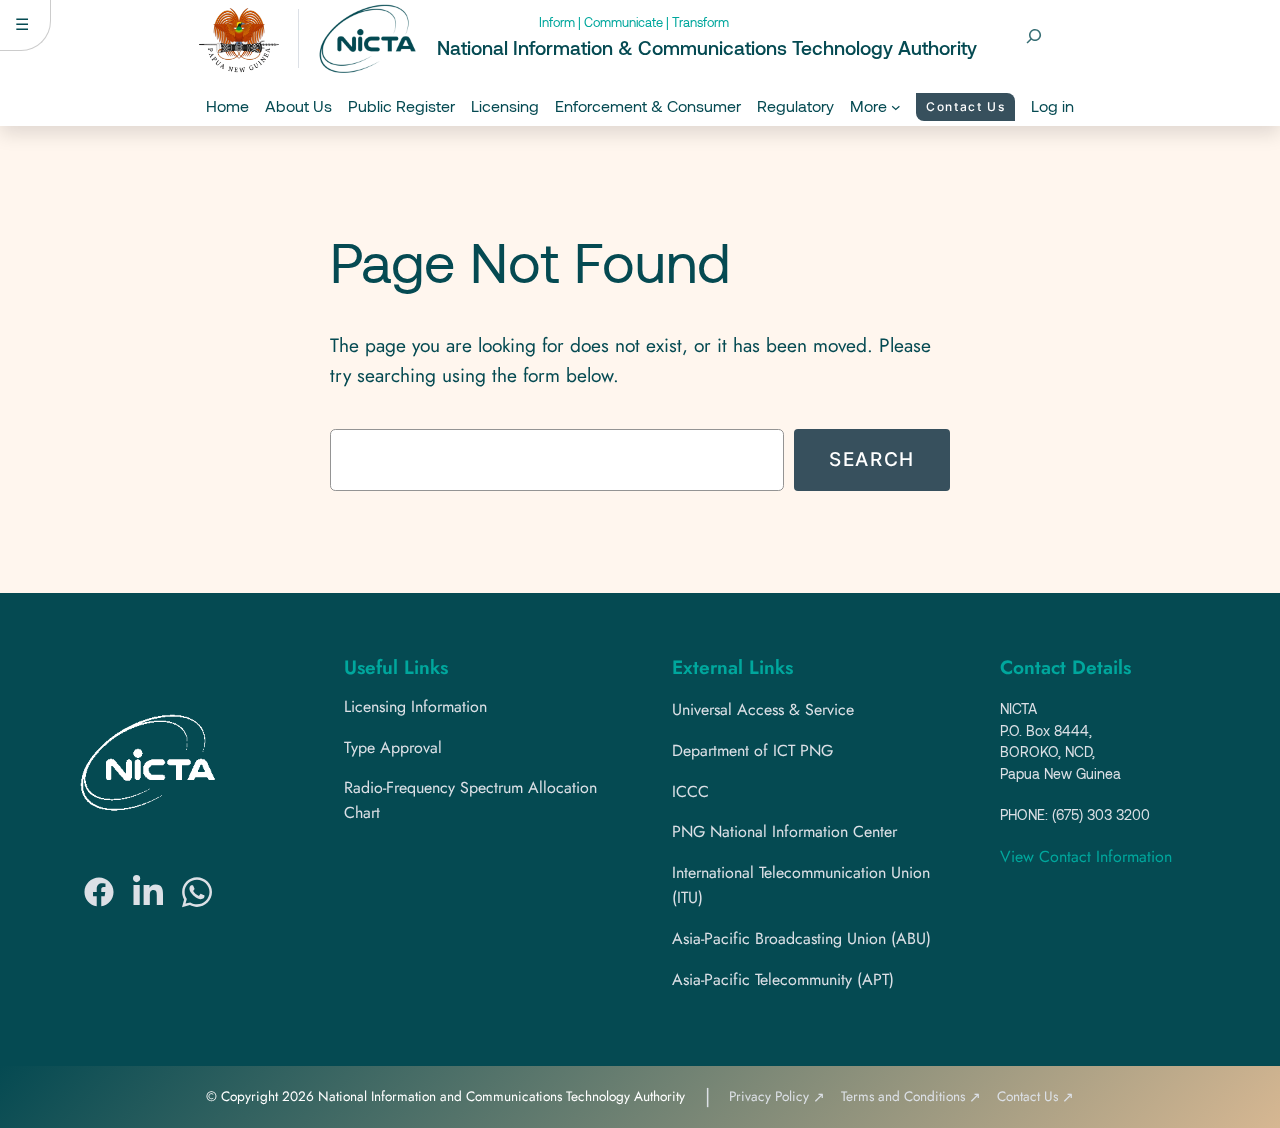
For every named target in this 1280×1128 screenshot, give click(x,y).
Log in (1052, 105)
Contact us (965, 106)
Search (872, 459)
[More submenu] (896, 107)
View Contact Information (1086, 856)
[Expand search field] (1034, 36)
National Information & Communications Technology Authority (707, 47)
